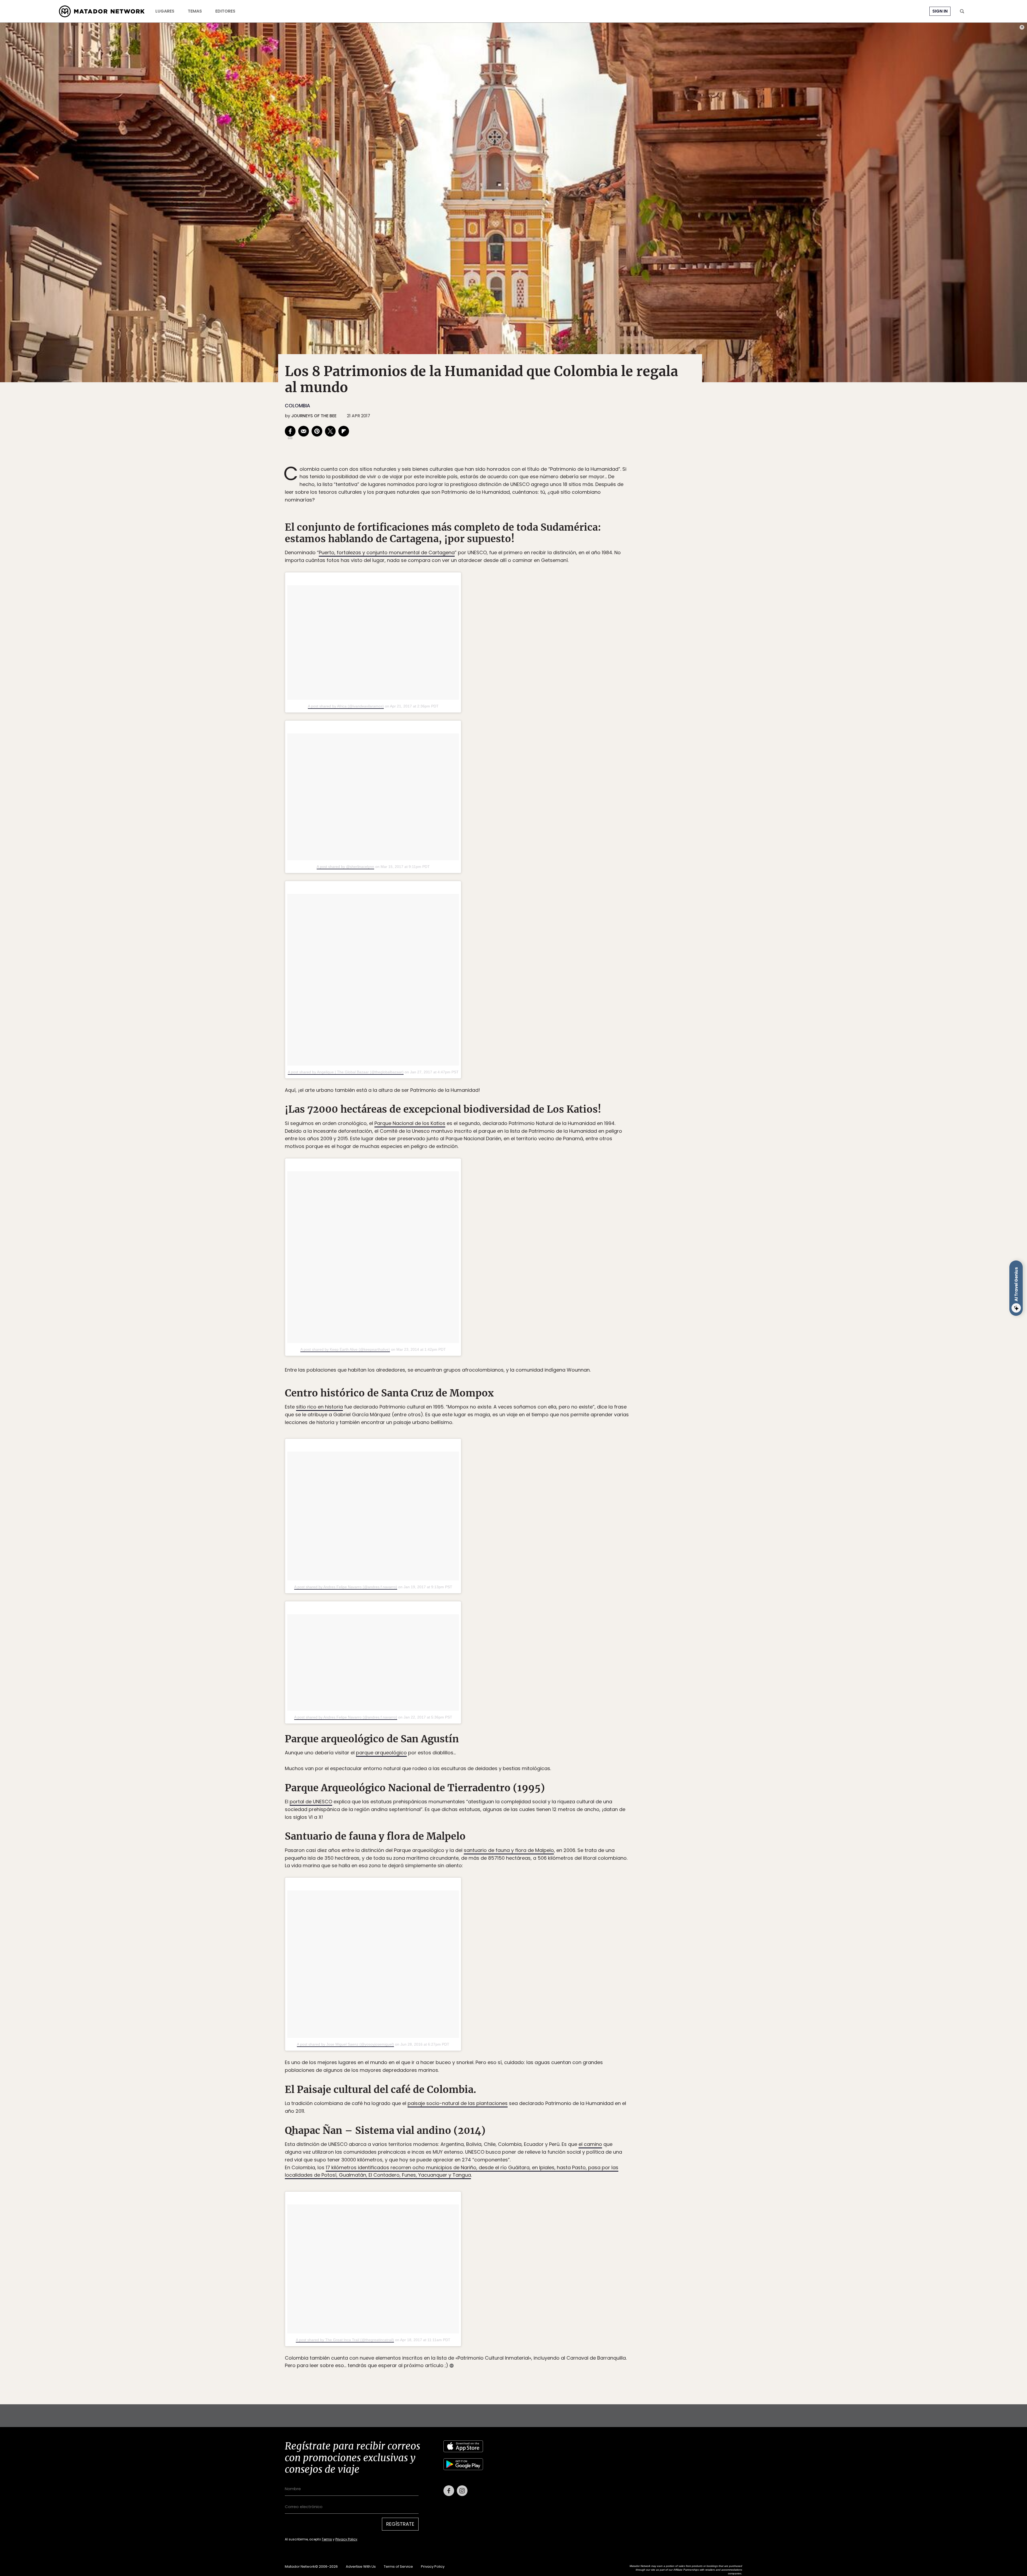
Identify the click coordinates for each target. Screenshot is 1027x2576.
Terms (519, 1324)
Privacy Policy (538, 1324)
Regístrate (563, 1310)
